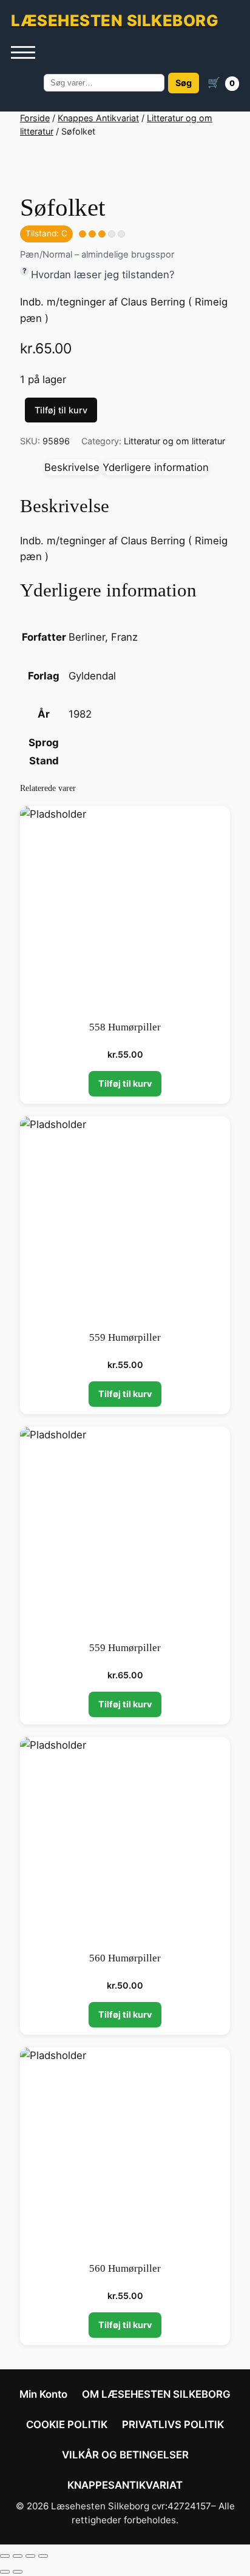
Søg (184, 83)
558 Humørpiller (125, 1027)
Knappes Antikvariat (98, 118)
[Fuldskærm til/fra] (18, 2556)
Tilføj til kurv (61, 410)
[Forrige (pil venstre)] (5, 2572)
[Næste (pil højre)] (18, 2572)
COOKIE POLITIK (67, 2424)
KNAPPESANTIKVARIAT (125, 2485)
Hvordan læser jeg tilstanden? (103, 275)
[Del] (30, 2556)
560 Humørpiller (125, 1958)
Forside (35, 118)
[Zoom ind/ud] (5, 2556)
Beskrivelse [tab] (72, 467)
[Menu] (23, 53)
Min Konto (43, 2394)
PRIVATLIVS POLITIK (173, 2424)
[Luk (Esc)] (43, 2556)
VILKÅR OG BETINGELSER (125, 2455)
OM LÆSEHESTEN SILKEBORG (156, 2394)
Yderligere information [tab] (156, 467)
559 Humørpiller (125, 1337)
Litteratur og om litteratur (174, 441)
